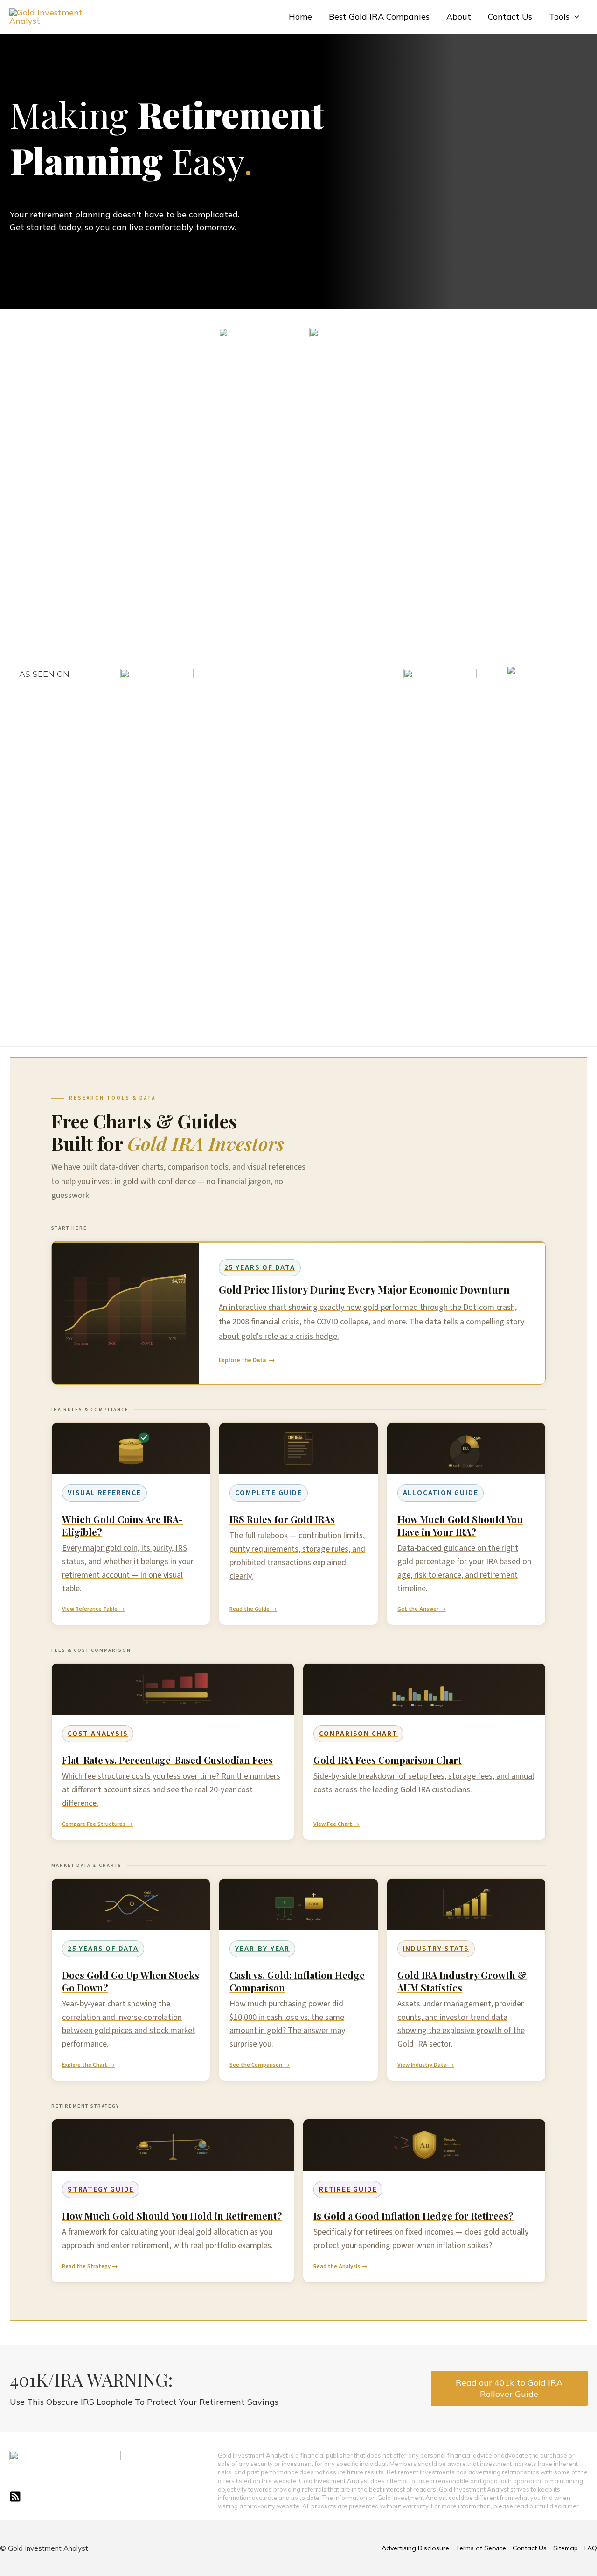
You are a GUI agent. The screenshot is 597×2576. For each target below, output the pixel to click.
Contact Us (510, 17)
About (459, 17)
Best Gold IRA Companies (379, 17)
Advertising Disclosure (415, 2548)
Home (300, 17)
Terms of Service (481, 2548)
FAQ (591, 2548)
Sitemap (566, 2548)
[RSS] (15, 2496)
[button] (574, 17)
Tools (559, 17)
